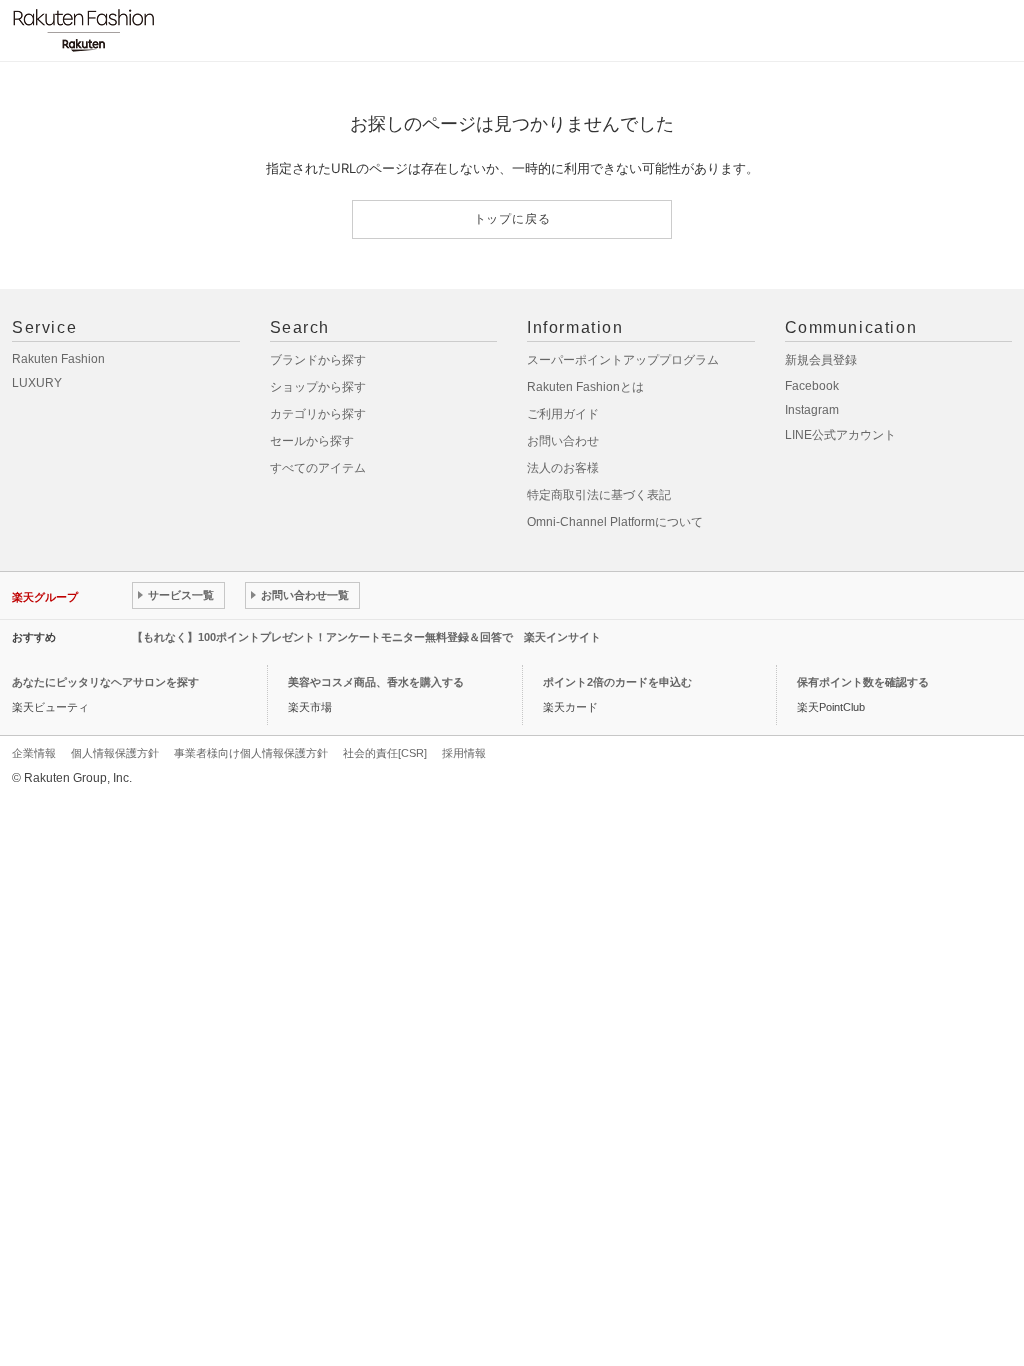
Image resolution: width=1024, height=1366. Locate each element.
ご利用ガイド (563, 414)
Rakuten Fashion (58, 359)
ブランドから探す (318, 360)
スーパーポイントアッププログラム (623, 360)
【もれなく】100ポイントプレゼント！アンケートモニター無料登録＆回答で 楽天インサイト (366, 637)
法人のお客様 (563, 468)
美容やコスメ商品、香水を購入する (376, 682)
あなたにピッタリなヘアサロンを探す (105, 682)
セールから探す (312, 441)
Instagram (812, 410)
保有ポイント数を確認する (863, 682)
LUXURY (37, 383)
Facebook (812, 386)
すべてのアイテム (318, 468)
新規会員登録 (821, 360)
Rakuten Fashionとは (585, 387)
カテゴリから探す (318, 414)
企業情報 (34, 753)
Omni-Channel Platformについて (615, 522)
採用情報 (464, 753)
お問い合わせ (563, 441)
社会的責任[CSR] (385, 753)
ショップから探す (318, 387)
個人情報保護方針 (115, 753)
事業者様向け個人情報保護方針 (251, 753)
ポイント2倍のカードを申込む (617, 682)
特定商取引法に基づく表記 (599, 495)
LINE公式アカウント (840, 435)
